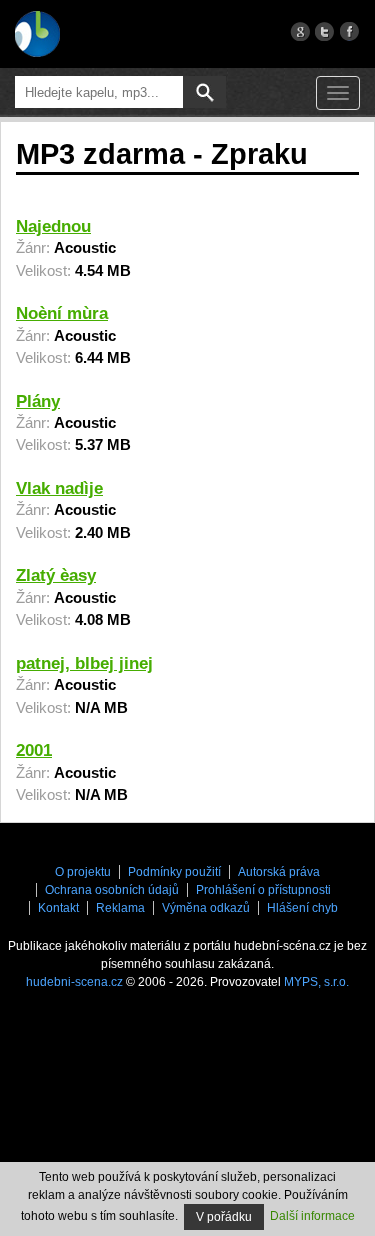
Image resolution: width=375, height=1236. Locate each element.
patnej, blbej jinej (84, 663)
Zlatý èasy (56, 575)
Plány (38, 401)
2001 (34, 750)
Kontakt (58, 908)
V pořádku (224, 1217)
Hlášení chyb (302, 908)
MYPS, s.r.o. (316, 982)
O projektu (83, 872)
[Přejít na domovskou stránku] (37, 34)
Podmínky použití (174, 872)
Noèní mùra (62, 313)
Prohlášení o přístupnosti (263, 890)
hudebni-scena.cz (74, 982)
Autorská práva (279, 872)
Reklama (120, 908)
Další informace (312, 1216)
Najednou (53, 226)
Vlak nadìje (59, 488)
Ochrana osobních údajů (112, 890)
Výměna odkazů (206, 908)
